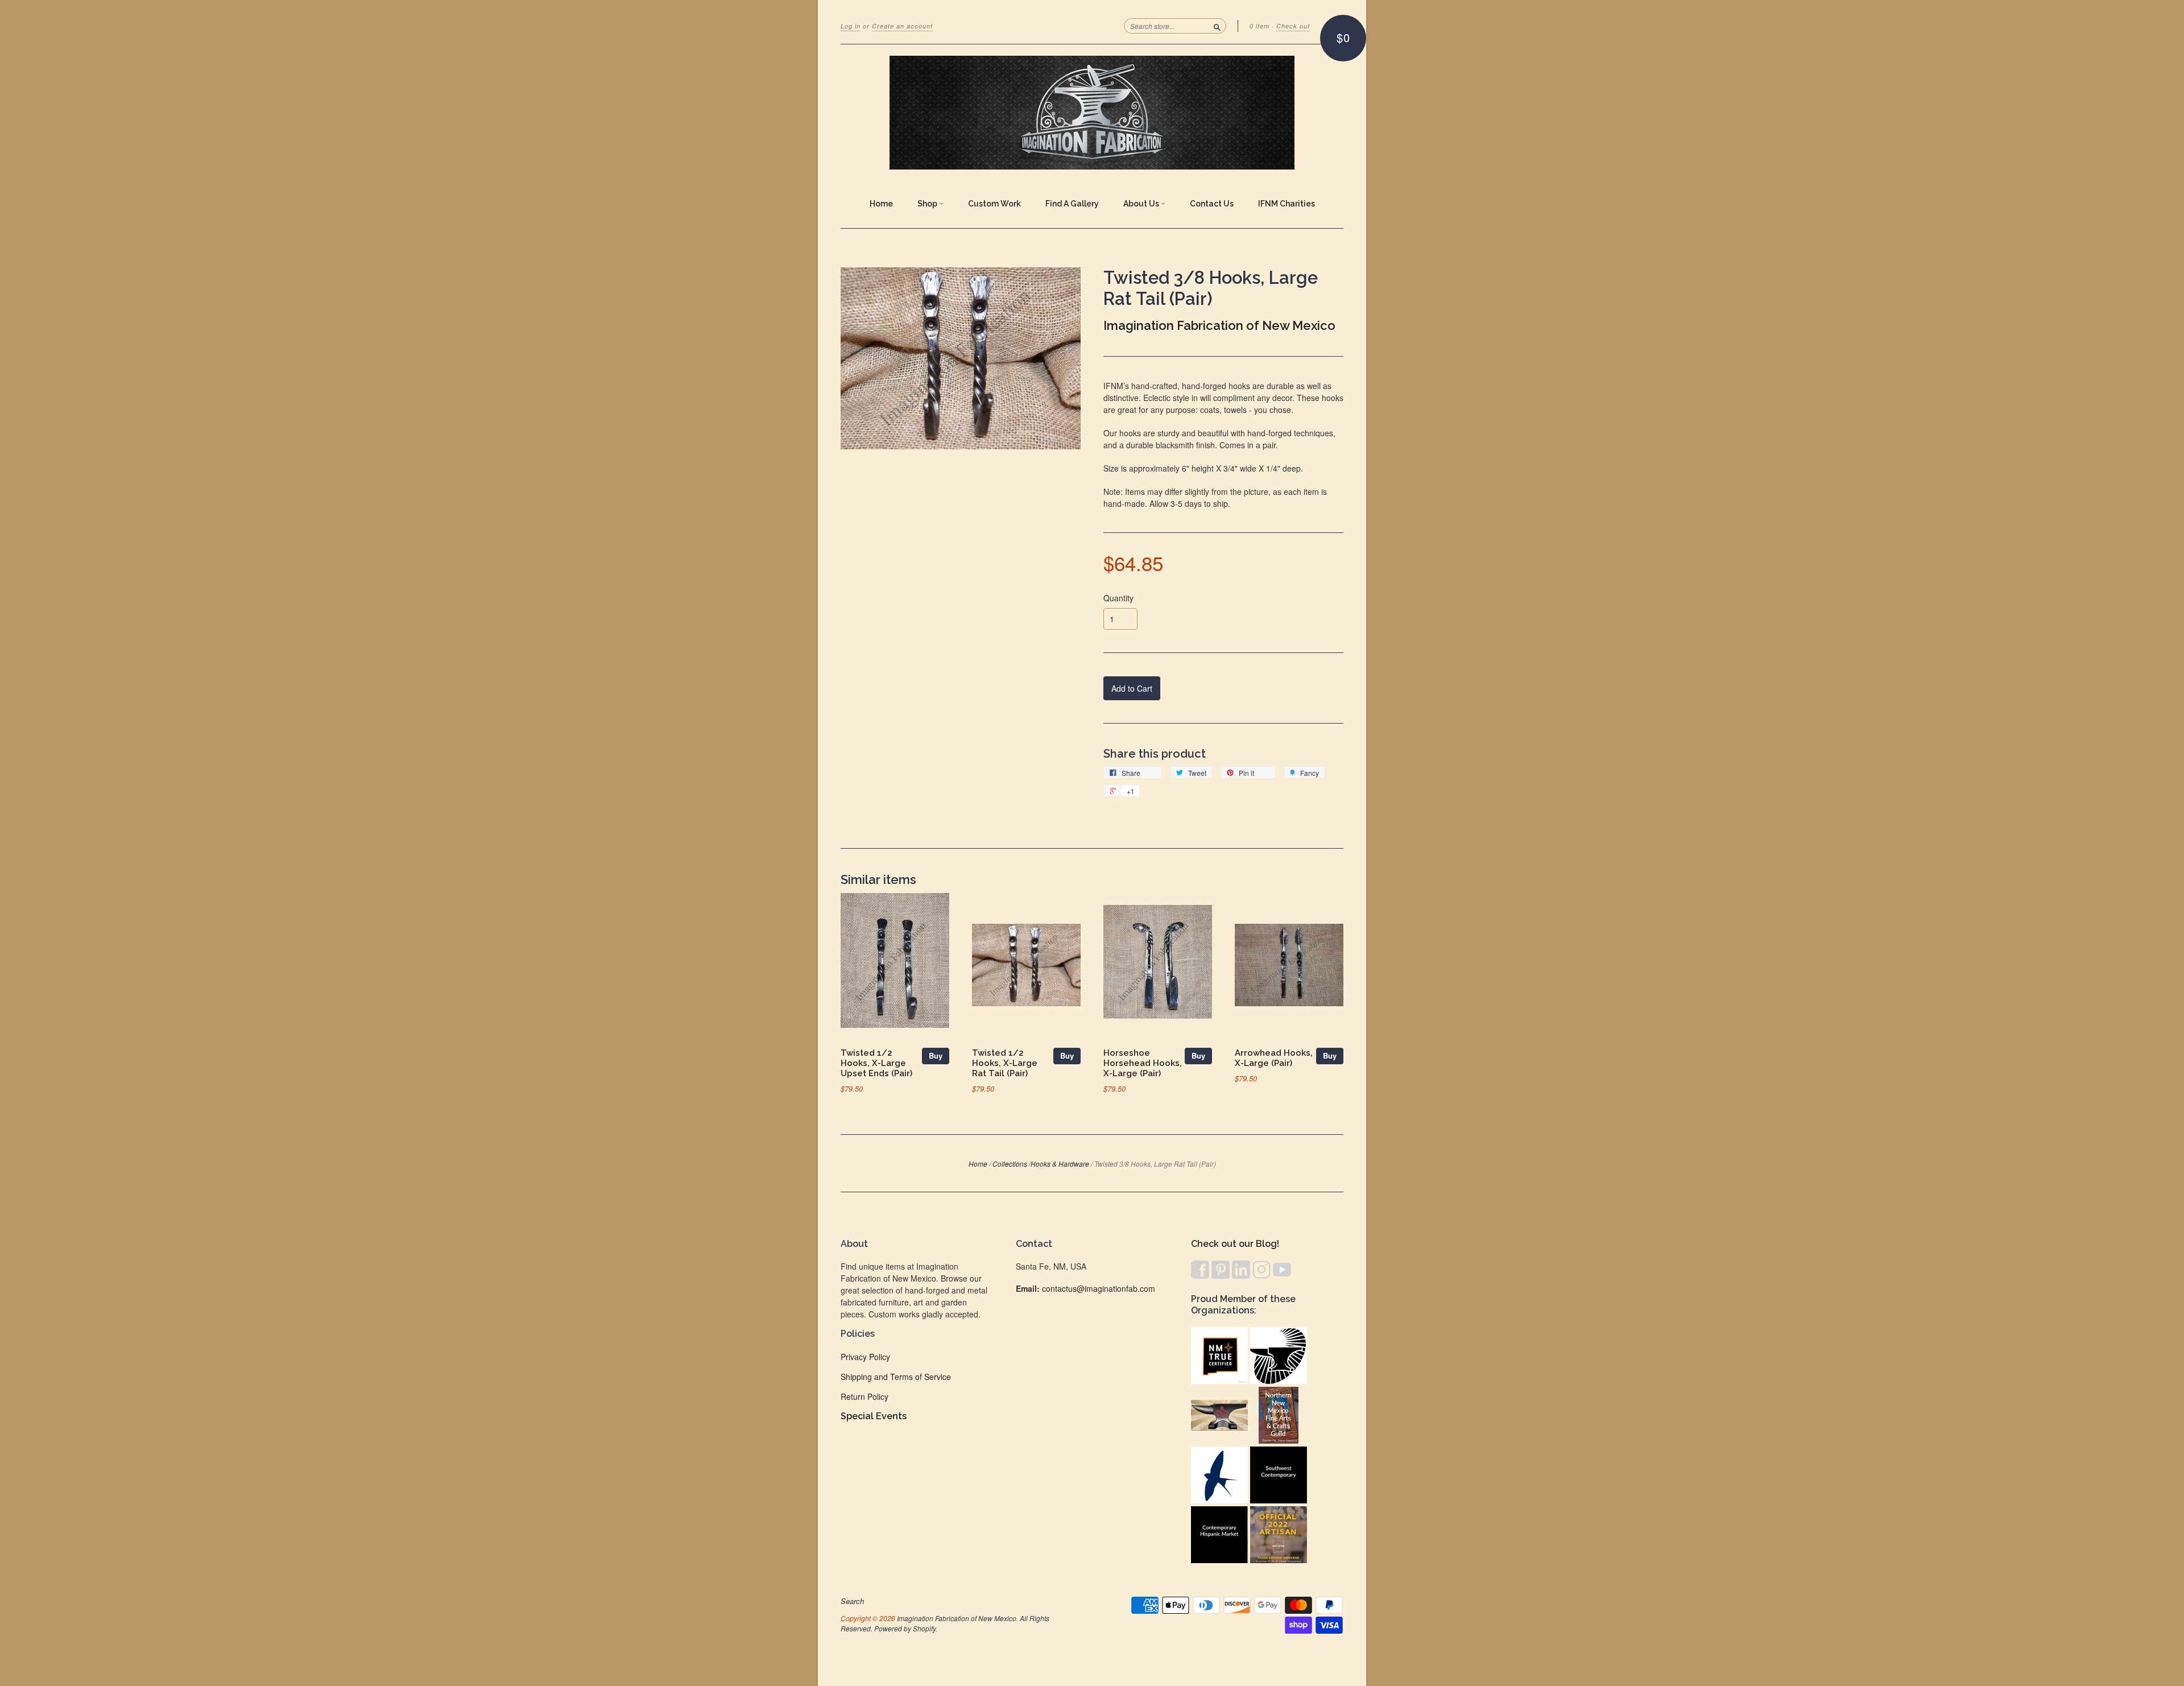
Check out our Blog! (1235, 1244)
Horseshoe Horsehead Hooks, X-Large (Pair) (1143, 1063)
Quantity (1118, 598)
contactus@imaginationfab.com (1099, 1288)
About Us (1142, 204)
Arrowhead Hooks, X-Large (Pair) (1274, 1058)
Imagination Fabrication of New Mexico (1219, 325)
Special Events (874, 1416)
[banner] (1092, 113)
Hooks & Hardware (1060, 1164)
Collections (1010, 1164)
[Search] (1217, 26)
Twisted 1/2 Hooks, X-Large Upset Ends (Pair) (876, 1063)
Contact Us (1212, 204)
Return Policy (864, 1396)
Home (881, 204)
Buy (936, 1055)
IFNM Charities (1287, 204)
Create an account (902, 26)
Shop (928, 204)
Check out (1293, 26)
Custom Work (994, 204)
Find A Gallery (1072, 204)
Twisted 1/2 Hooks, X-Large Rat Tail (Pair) (1005, 1063)
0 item (1259, 26)
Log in (851, 26)
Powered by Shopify (905, 1628)
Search (852, 1601)
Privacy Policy (865, 1357)
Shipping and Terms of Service (896, 1377)
